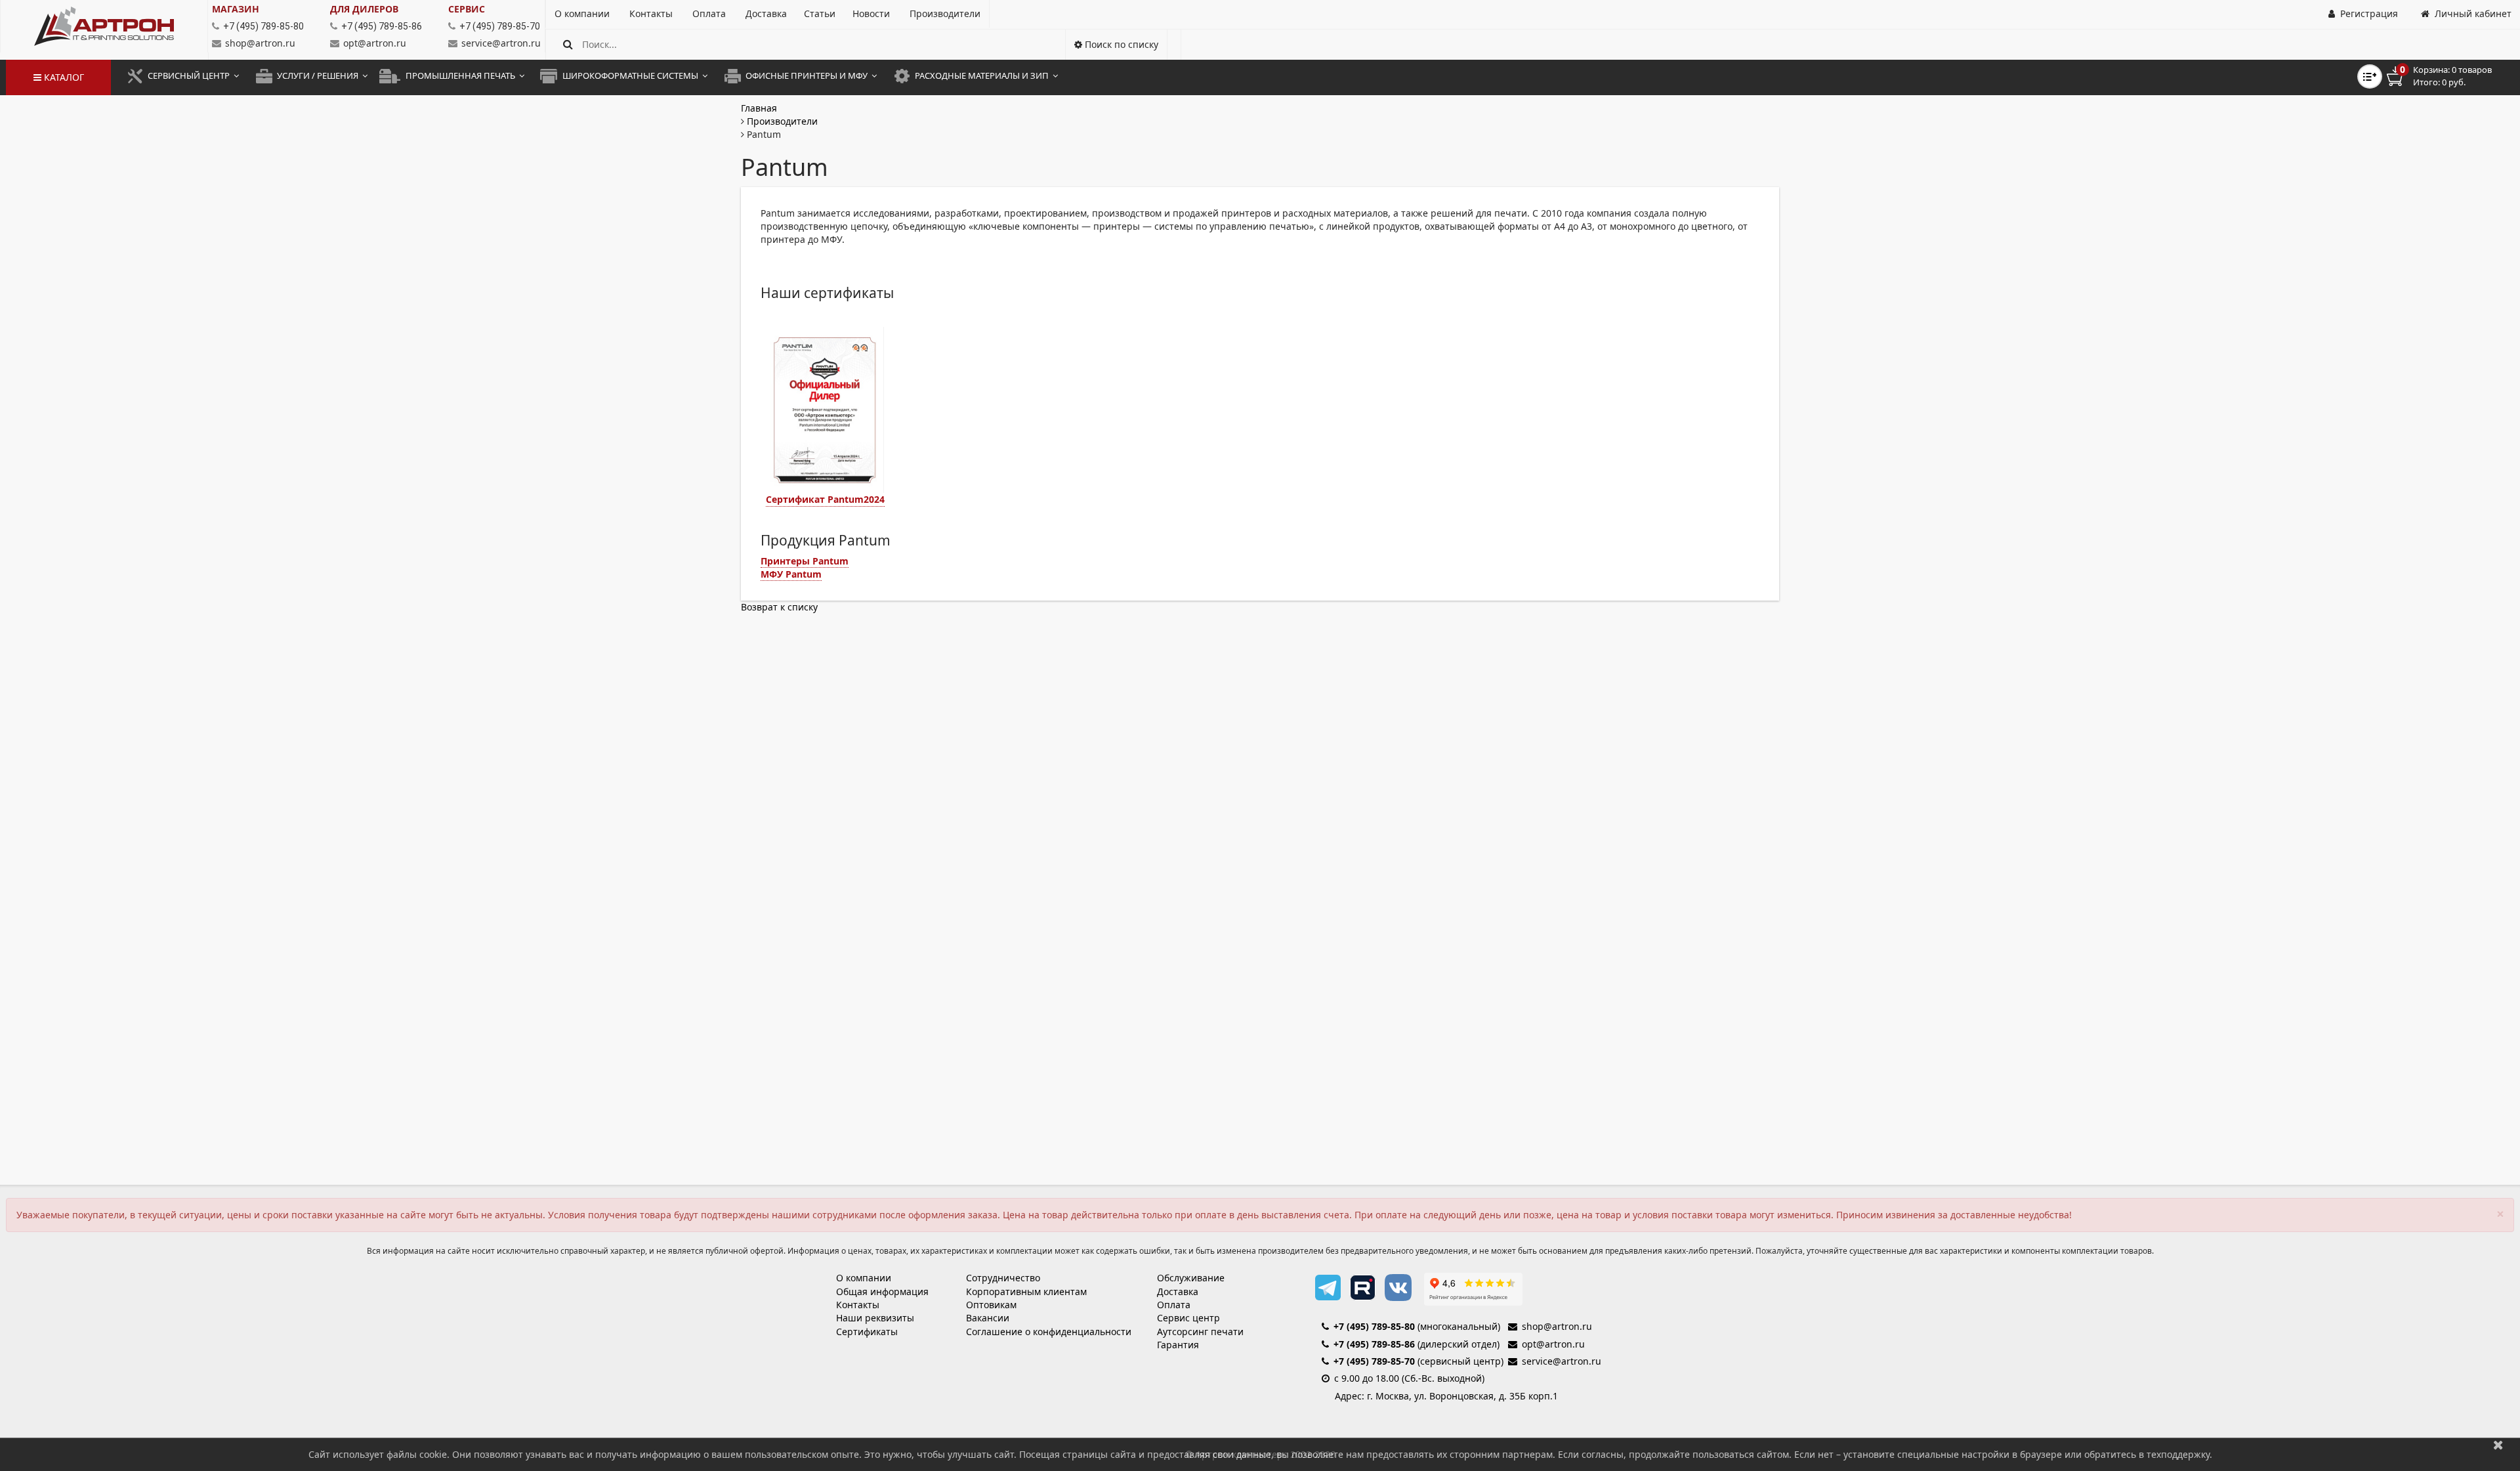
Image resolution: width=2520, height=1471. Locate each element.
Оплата (1174, 1305)
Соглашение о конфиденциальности (1049, 1332)
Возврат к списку (779, 607)
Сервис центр (1188, 1318)
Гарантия (1178, 1345)
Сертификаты (867, 1332)
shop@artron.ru (260, 43)
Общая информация (882, 1291)
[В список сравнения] (2370, 76)
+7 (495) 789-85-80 (1374, 1326)
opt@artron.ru (375, 43)
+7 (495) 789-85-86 (1374, 1344)
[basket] (2448, 76)
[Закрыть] (2498, 1444)
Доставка (1178, 1291)
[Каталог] (104, 26)
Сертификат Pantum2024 (825, 499)
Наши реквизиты (875, 1318)
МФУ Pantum (791, 574)
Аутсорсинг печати (1200, 1332)
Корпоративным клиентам (1026, 1291)
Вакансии (988, 1318)
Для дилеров (364, 9)
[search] (568, 44)
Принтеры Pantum (805, 561)
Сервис (467, 9)
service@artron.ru (501, 43)
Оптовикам (991, 1305)
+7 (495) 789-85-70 (1374, 1361)
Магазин (236, 9)
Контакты (858, 1305)
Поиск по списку (1120, 44)
